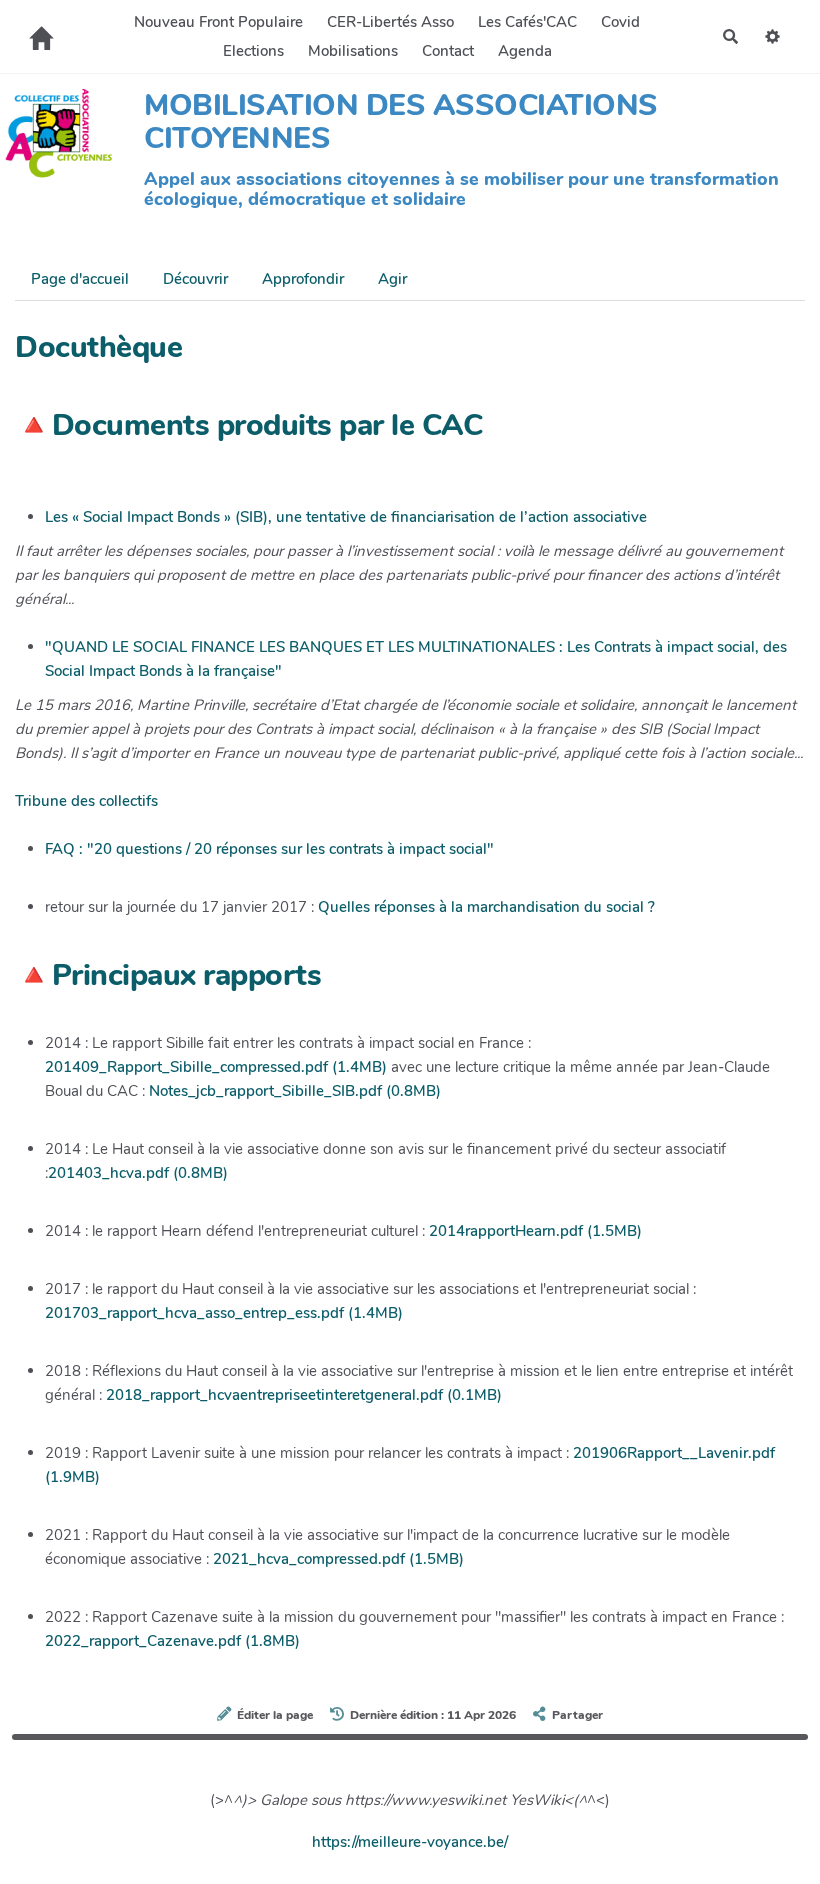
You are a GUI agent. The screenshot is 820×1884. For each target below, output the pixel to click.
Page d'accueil (80, 279)
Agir (392, 279)
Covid (620, 22)
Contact (448, 51)
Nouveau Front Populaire (218, 22)
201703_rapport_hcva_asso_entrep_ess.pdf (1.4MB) (224, 1313)
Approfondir (303, 279)
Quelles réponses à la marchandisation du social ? (486, 907)
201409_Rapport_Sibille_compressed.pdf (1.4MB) (216, 1067)
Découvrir (195, 279)
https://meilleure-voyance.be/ (410, 1842)
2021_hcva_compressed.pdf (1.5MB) (338, 1559)
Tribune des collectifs (86, 801)
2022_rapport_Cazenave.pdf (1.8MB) (172, 1641)
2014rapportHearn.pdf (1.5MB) (535, 1231)
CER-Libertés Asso (390, 22)
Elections (253, 51)
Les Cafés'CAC (527, 22)
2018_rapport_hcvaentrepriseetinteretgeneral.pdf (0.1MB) (304, 1395)
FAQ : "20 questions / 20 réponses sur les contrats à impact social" (269, 849)
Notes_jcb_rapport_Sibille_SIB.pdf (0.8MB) (295, 1091)
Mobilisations (353, 51)
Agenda (525, 51)
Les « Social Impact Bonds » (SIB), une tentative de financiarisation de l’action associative (346, 517)
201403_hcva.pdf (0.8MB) (138, 1173)
